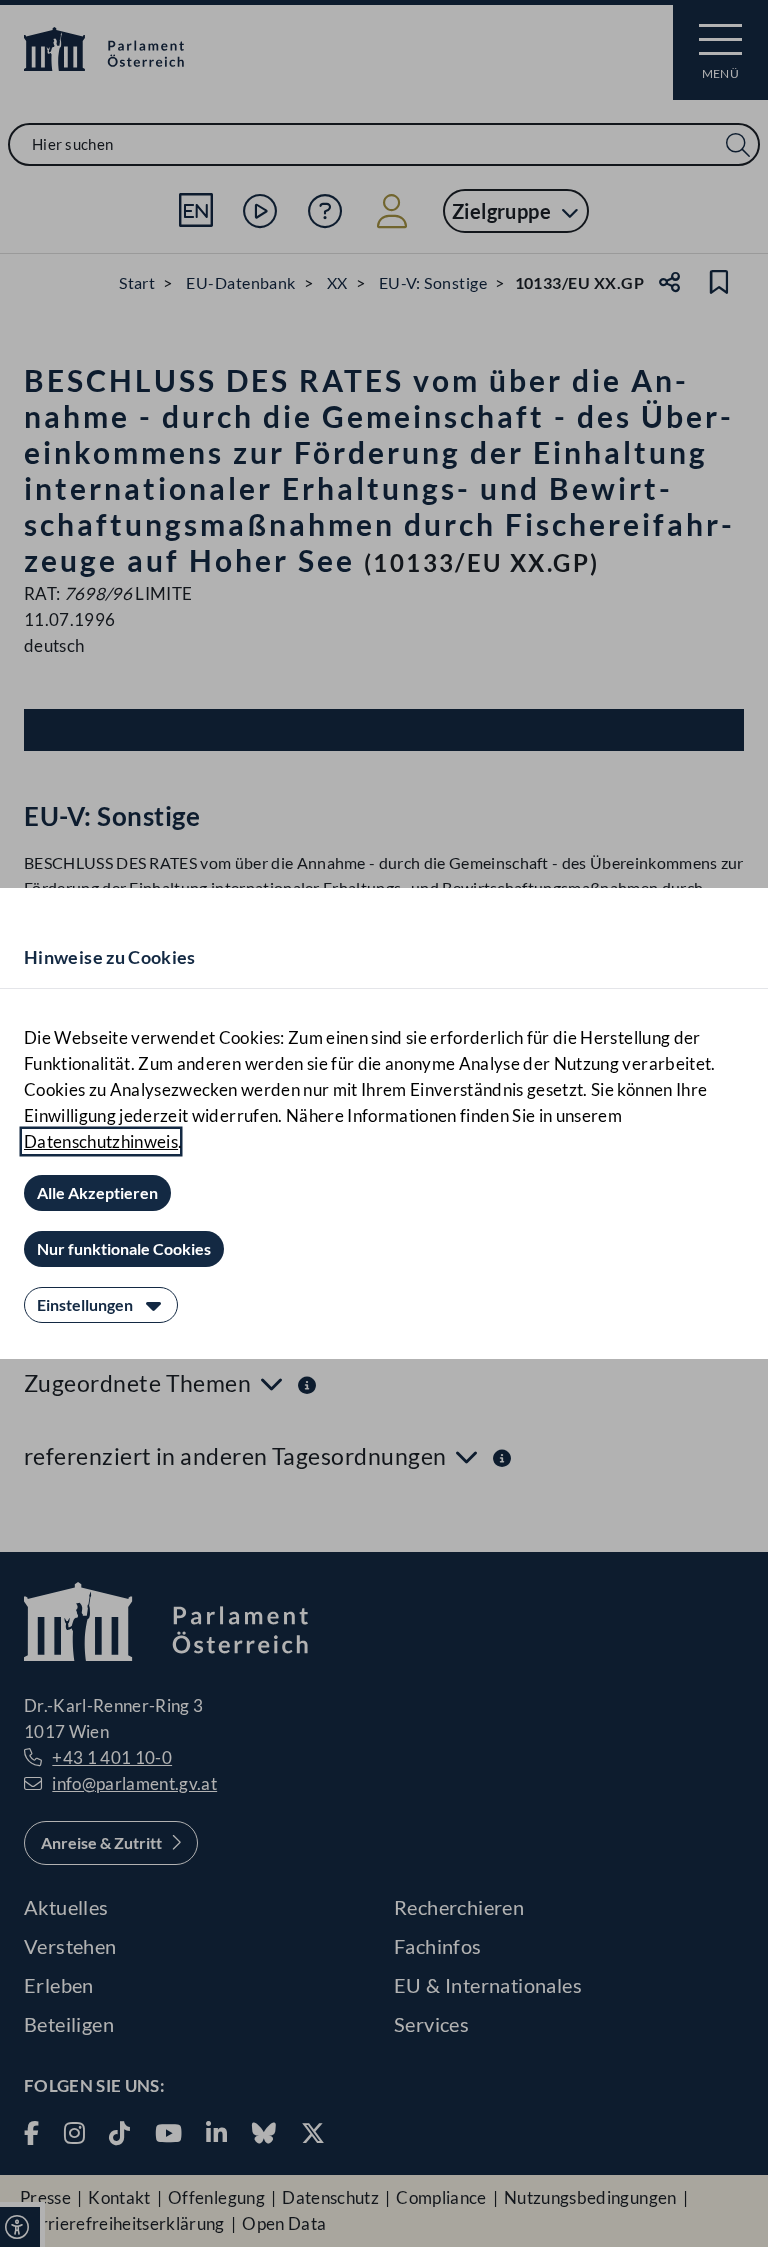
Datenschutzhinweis (101, 1141)
